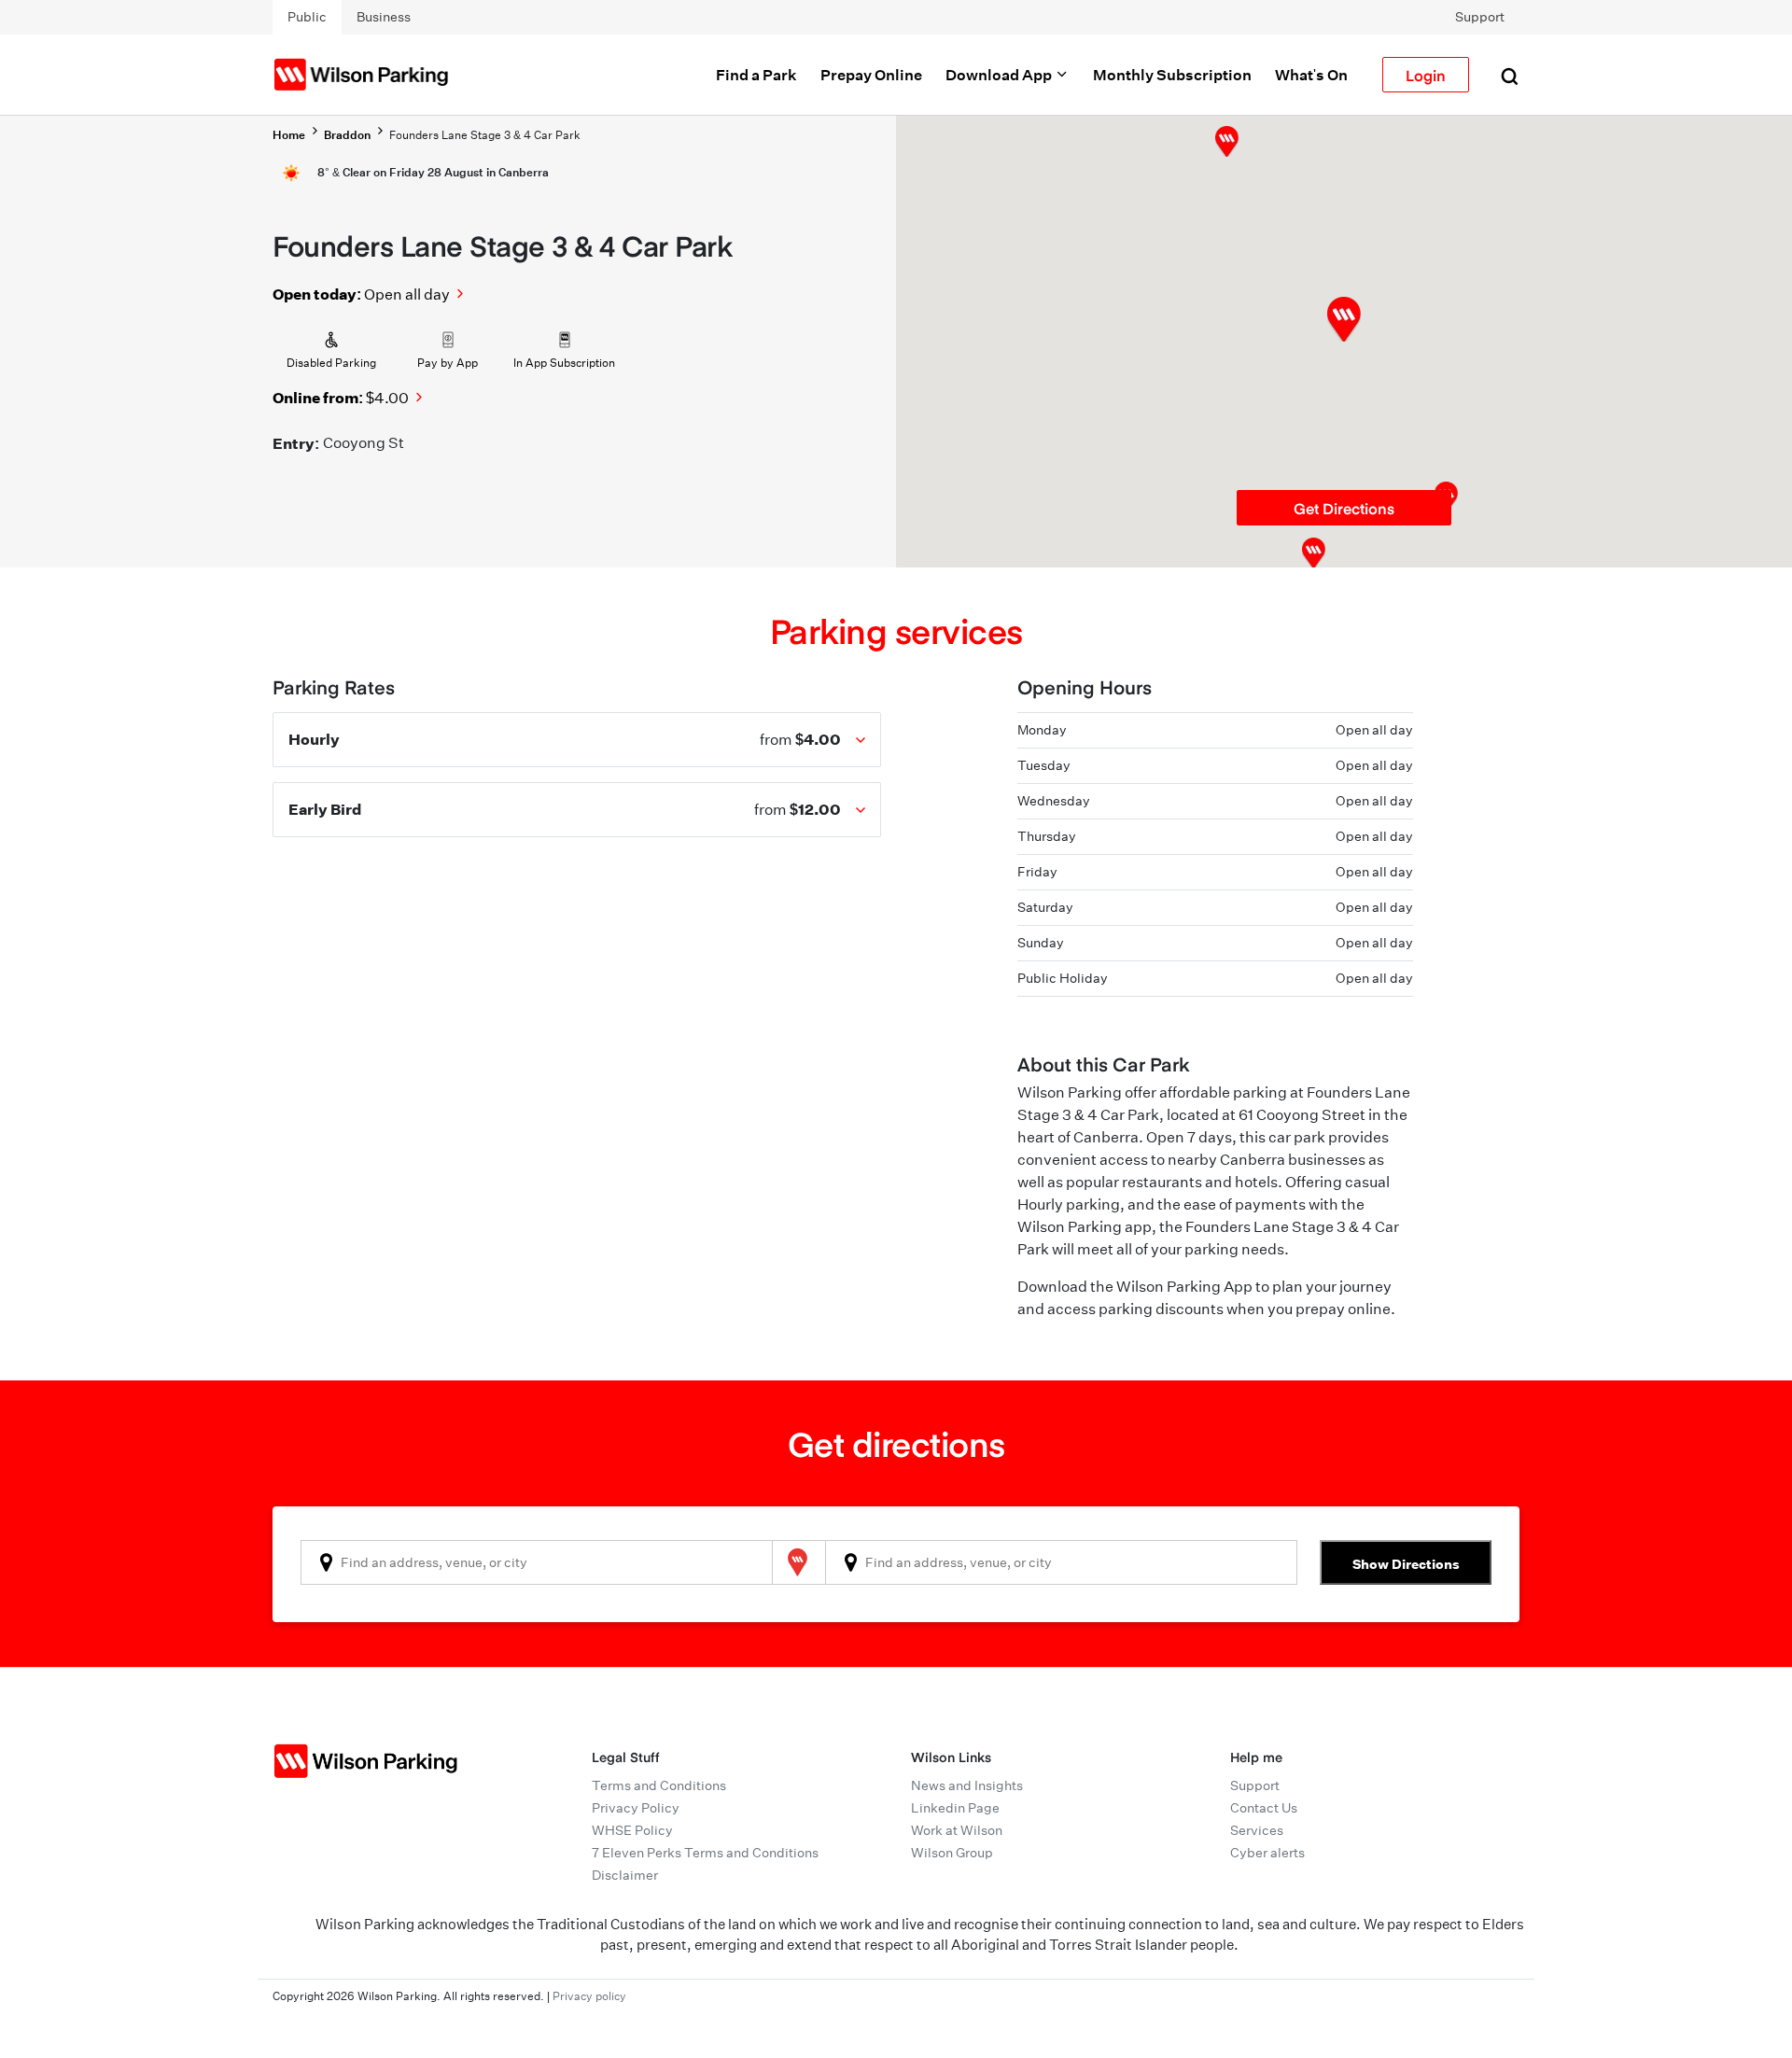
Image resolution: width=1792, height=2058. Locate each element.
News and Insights (967, 1785)
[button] (1227, 141)
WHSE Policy (632, 1830)
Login (1426, 75)
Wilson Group (952, 1853)
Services (1257, 1830)
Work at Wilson (957, 1830)
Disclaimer (625, 1875)
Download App (1000, 75)
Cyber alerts (1267, 1853)
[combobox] (537, 1562)
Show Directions (1406, 1564)
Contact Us (1264, 1808)
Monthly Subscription (1172, 75)
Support (1480, 17)
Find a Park (756, 75)
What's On (1311, 75)
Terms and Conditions (659, 1785)
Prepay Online (871, 75)
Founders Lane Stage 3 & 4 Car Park (485, 135)
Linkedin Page (955, 1808)
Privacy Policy (636, 1808)
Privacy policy (589, 1996)
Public (307, 17)
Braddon (347, 135)
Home (289, 135)
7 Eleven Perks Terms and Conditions (705, 1853)
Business (384, 17)
